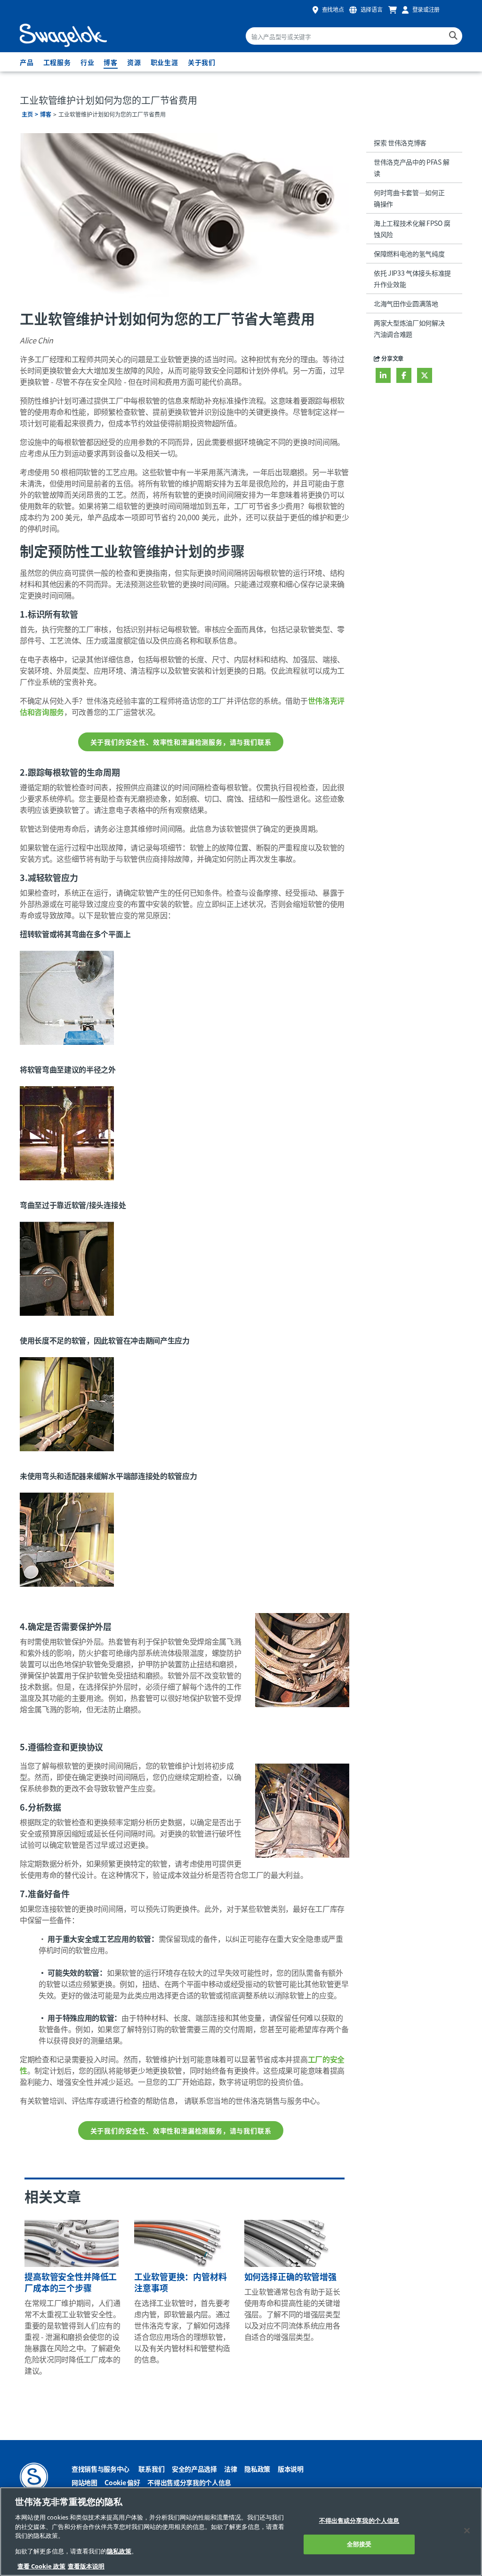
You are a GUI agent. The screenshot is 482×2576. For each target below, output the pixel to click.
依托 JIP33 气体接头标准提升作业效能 (412, 278)
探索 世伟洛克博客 (400, 143)
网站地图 (84, 2482)
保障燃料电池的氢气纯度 (409, 254)
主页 (27, 114)
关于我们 (202, 62)
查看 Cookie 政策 (41, 2566)
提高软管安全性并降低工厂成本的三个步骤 (71, 2282)
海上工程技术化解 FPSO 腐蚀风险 (412, 229)
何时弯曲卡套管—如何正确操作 (409, 198)
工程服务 (57, 62)
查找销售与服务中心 (100, 2469)
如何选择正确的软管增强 (290, 2276)
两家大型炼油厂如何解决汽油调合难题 (409, 328)
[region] (241, 2532)
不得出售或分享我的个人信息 (189, 2482)
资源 (134, 62)
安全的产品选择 (194, 2469)
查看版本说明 (86, 2566)
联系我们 (151, 2469)
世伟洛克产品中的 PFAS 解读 (411, 167)
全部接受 (359, 2544)
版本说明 (291, 2469)
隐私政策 (257, 2469)
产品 (27, 62)
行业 (88, 62)
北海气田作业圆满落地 (406, 303)
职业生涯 (165, 62)
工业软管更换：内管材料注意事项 (180, 2282)
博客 (111, 62)
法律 (230, 2469)
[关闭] (467, 2530)
